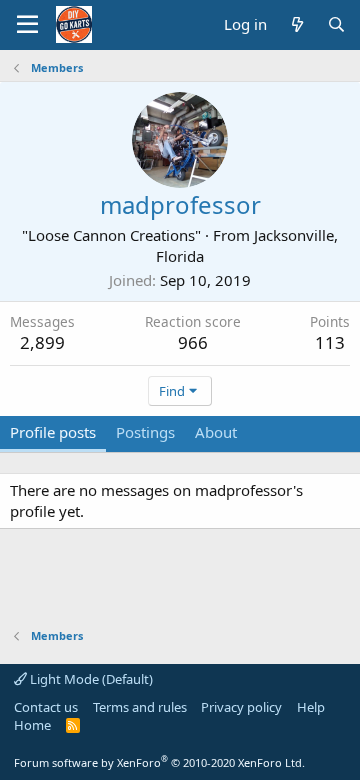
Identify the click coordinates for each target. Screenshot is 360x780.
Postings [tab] (145, 432)
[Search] (336, 24)
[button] (27, 25)
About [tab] (216, 432)
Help (311, 707)
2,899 (42, 342)
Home (32, 725)
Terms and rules (140, 707)
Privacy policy (241, 707)
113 (330, 342)
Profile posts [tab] (53, 432)
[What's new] (296, 24)
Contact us (46, 707)
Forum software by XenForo (159, 762)
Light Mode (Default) (90, 679)
